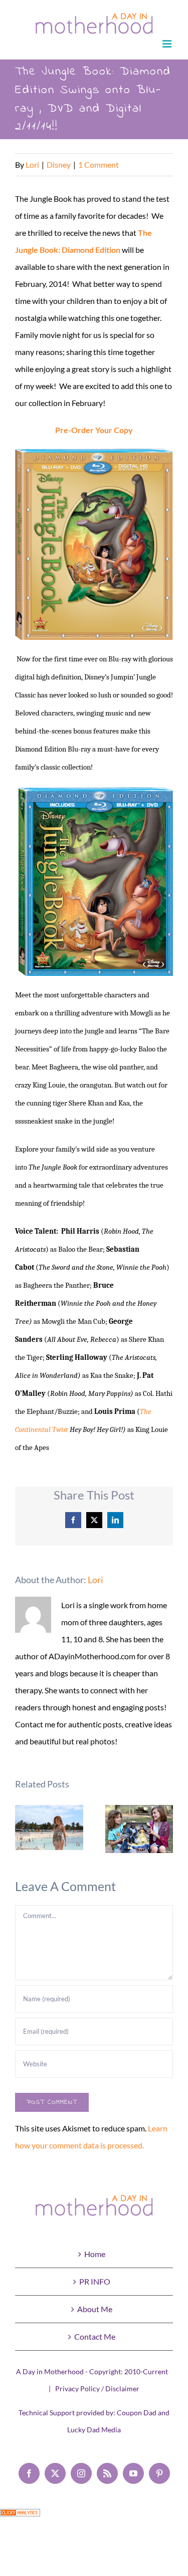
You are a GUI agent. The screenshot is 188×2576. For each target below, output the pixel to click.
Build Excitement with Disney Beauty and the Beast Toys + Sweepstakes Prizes (139, 1829)
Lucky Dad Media (94, 2430)
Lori (32, 164)
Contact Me (95, 2336)
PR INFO (95, 2281)
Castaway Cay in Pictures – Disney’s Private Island (49, 1828)
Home (95, 2254)
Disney (59, 164)
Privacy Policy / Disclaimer (97, 2388)
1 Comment (99, 164)
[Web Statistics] (20, 2517)
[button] (23, 1829)
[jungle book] (94, 544)
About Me (95, 2309)
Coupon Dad (137, 2413)
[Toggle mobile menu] (168, 44)
